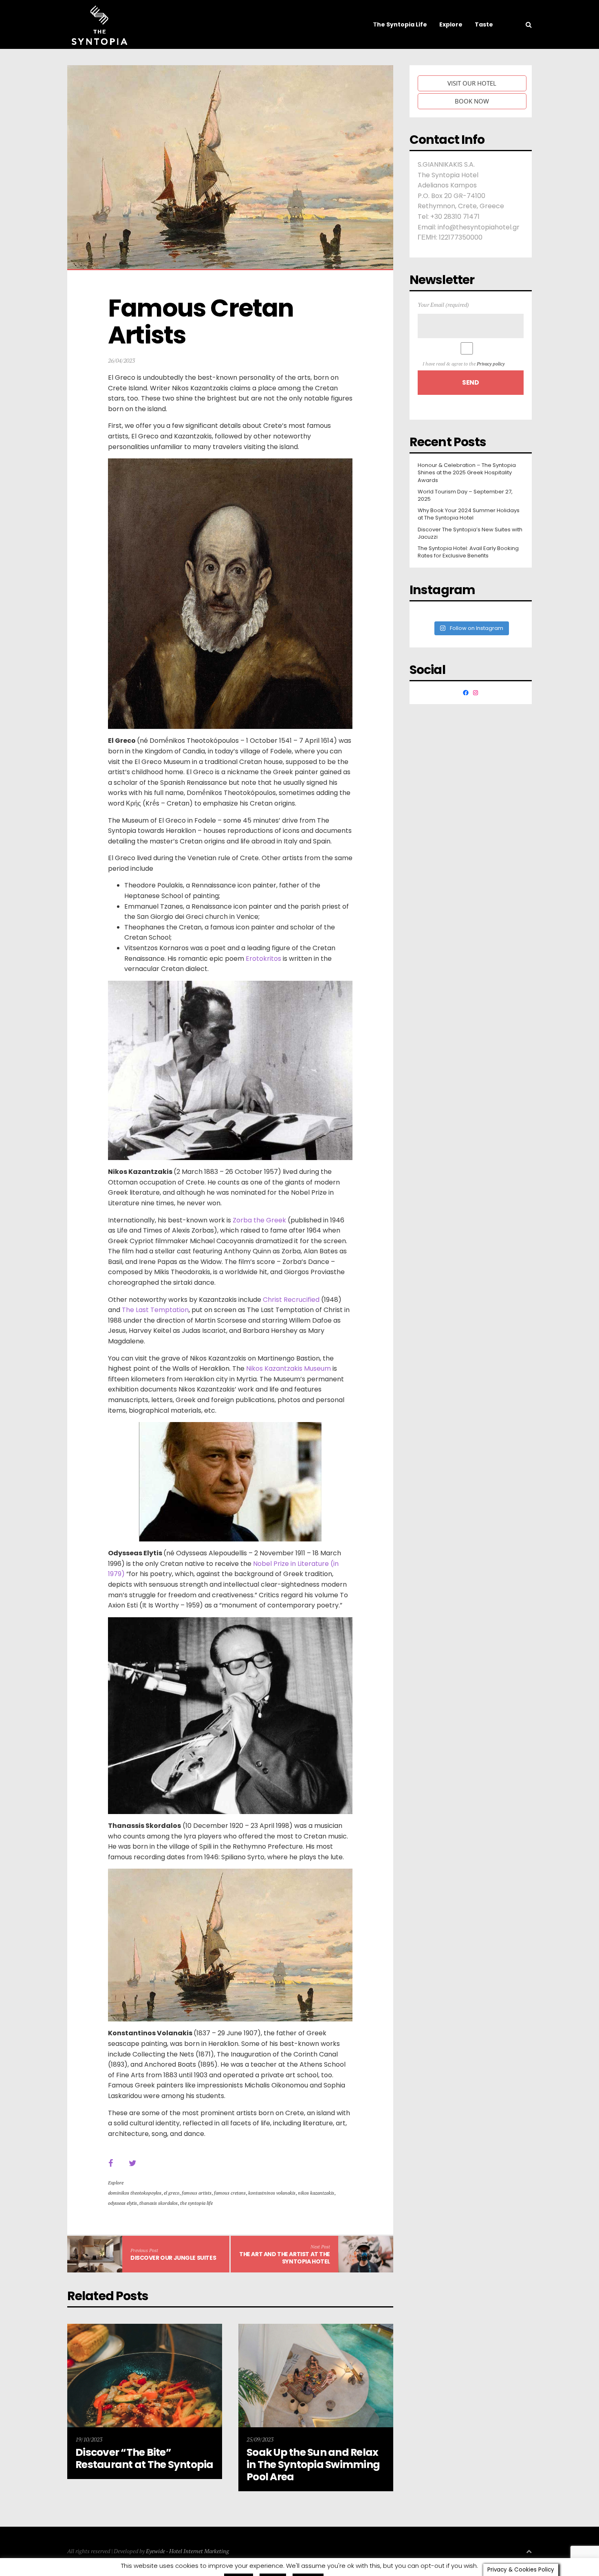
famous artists (197, 2193)
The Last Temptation (155, 1310)
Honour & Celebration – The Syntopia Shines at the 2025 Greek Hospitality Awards (467, 473)
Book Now (472, 101)
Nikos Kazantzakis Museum (288, 1368)
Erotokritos (263, 959)
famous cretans (230, 2193)
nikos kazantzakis (316, 2193)
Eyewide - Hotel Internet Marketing (187, 2551)
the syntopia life (196, 2203)
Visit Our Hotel (472, 83)
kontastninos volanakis (272, 2193)
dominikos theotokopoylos (135, 2193)
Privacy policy (491, 364)
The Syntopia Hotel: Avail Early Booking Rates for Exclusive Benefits (468, 552)
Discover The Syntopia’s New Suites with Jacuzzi (470, 533)
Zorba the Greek (259, 1220)
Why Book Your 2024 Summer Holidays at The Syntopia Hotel (469, 514)
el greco (172, 2193)
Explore (116, 2183)
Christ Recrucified (291, 1300)
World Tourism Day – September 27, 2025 (465, 495)
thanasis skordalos (159, 2203)
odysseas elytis (122, 2203)
